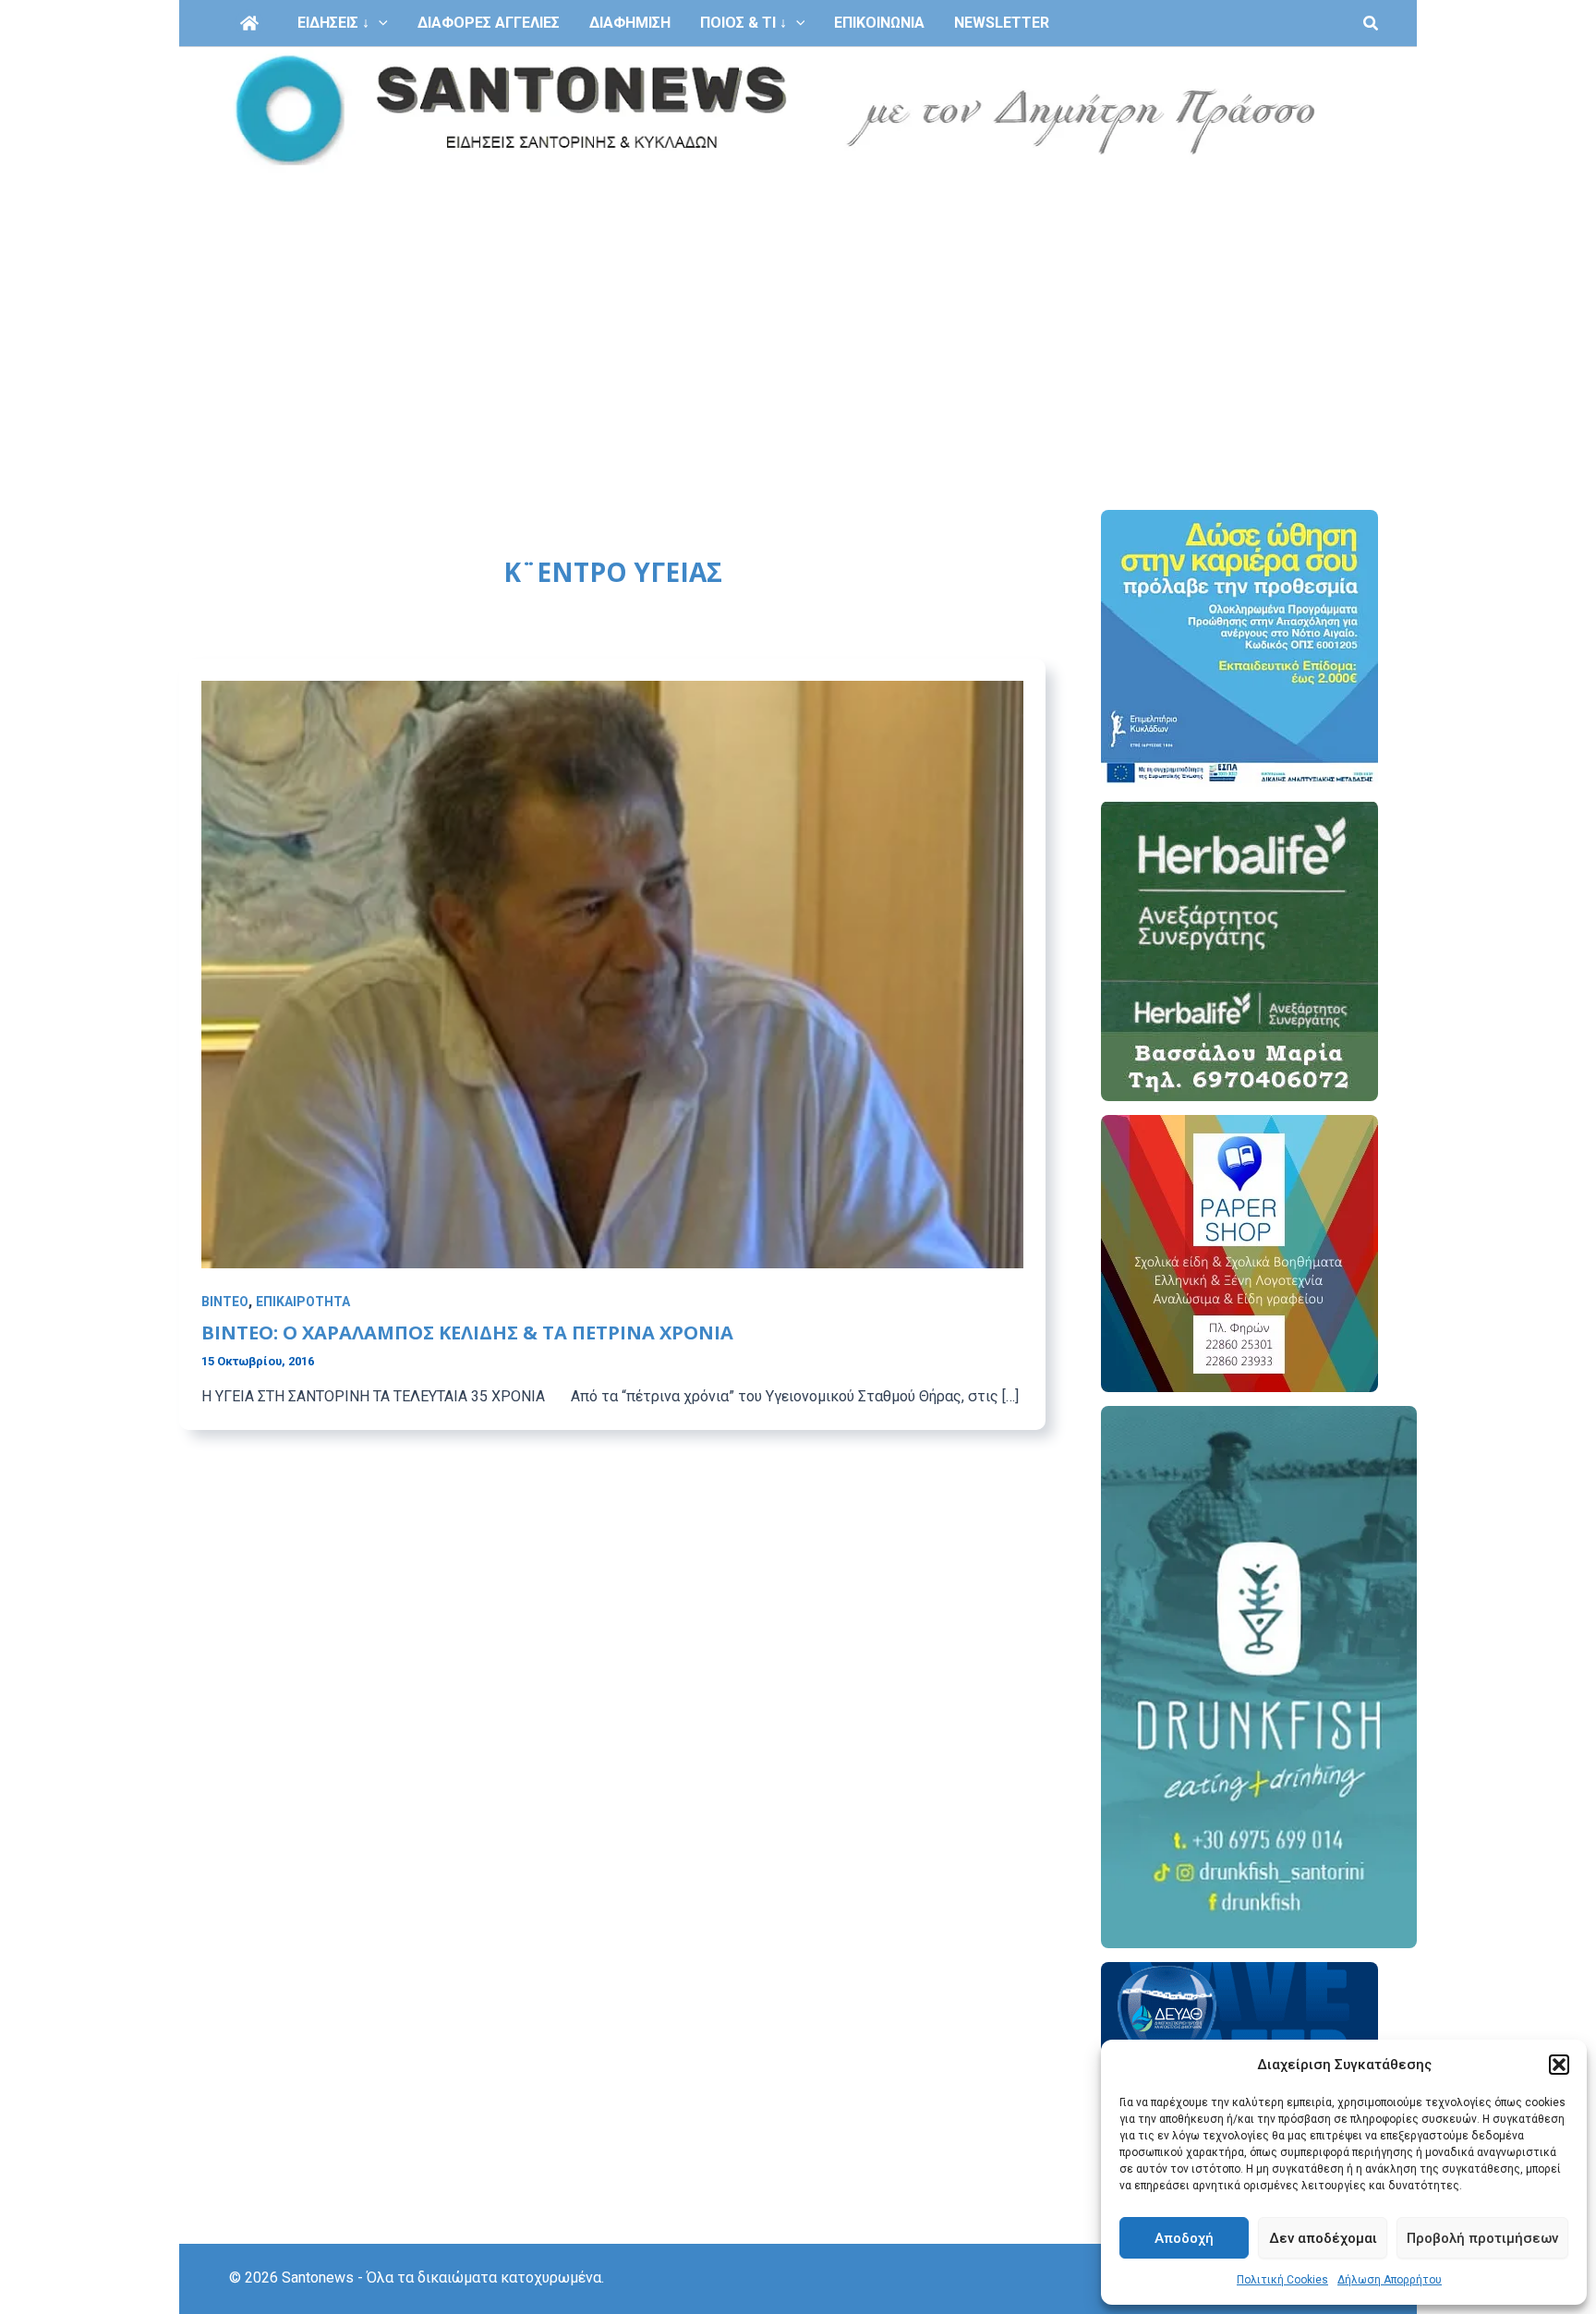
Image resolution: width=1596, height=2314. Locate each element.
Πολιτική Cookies (1282, 2280)
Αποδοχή (1184, 2238)
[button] (1559, 2065)
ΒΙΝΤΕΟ (225, 1302)
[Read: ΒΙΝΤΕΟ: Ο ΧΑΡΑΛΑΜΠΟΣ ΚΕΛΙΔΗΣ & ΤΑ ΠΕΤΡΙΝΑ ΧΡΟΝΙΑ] (612, 973)
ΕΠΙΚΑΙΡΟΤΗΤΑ (303, 1302)
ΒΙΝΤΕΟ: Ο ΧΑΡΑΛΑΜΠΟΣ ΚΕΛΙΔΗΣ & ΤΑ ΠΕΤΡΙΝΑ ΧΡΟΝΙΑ (467, 1333)
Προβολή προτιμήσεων (1482, 2238)
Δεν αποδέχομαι (1323, 2238)
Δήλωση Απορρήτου (1390, 2280)
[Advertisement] (798, 312)
